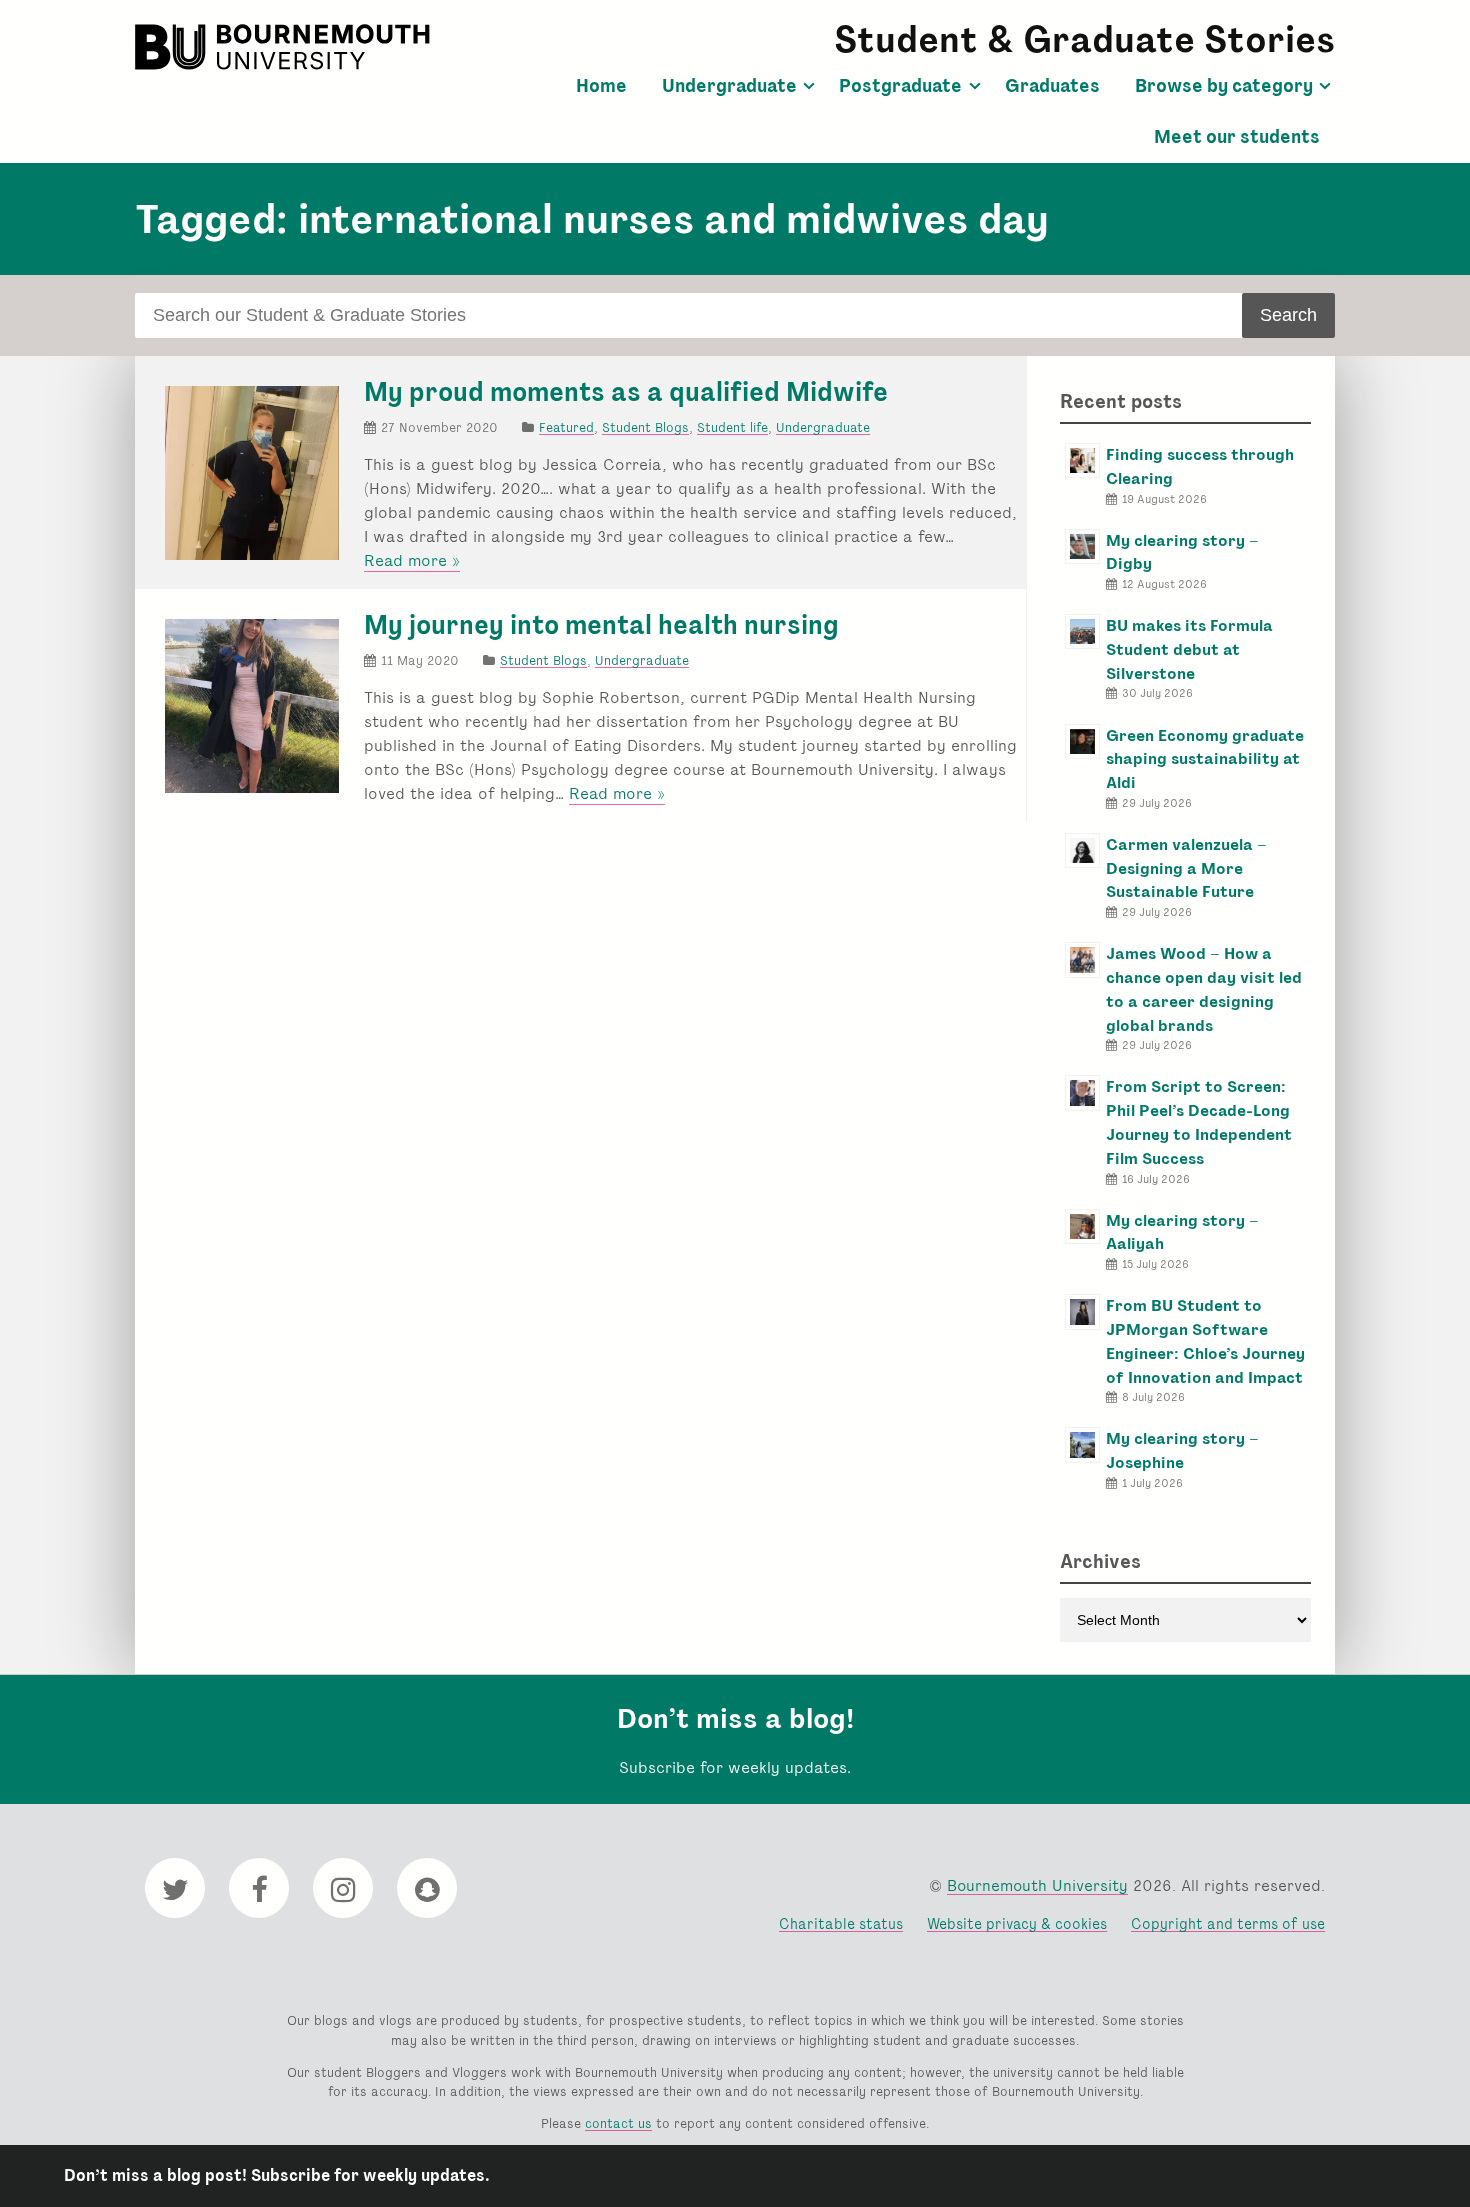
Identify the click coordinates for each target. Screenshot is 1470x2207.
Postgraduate (900, 86)
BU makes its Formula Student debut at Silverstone (1189, 649)
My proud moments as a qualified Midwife (626, 392)
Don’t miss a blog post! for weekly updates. (277, 2175)
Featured (566, 427)
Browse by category (1224, 86)
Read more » (412, 561)
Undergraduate (729, 86)
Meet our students (1237, 137)
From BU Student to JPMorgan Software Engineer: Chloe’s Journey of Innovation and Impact (1205, 1341)
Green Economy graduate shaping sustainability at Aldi (1205, 759)
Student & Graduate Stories (1084, 39)
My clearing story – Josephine (1182, 1450)
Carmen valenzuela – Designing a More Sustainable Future (1186, 868)
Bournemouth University (285, 47)
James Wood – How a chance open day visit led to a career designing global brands (1204, 989)
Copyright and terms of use (1228, 1923)
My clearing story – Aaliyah (1182, 1232)
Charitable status (841, 1923)
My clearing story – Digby (1182, 552)
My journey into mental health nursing (601, 625)
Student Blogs (645, 427)
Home (601, 86)
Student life (732, 427)
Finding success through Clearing (1200, 466)
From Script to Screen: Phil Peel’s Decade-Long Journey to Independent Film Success (1199, 1122)
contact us (618, 2123)
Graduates (1052, 86)
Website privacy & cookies (1017, 1923)
